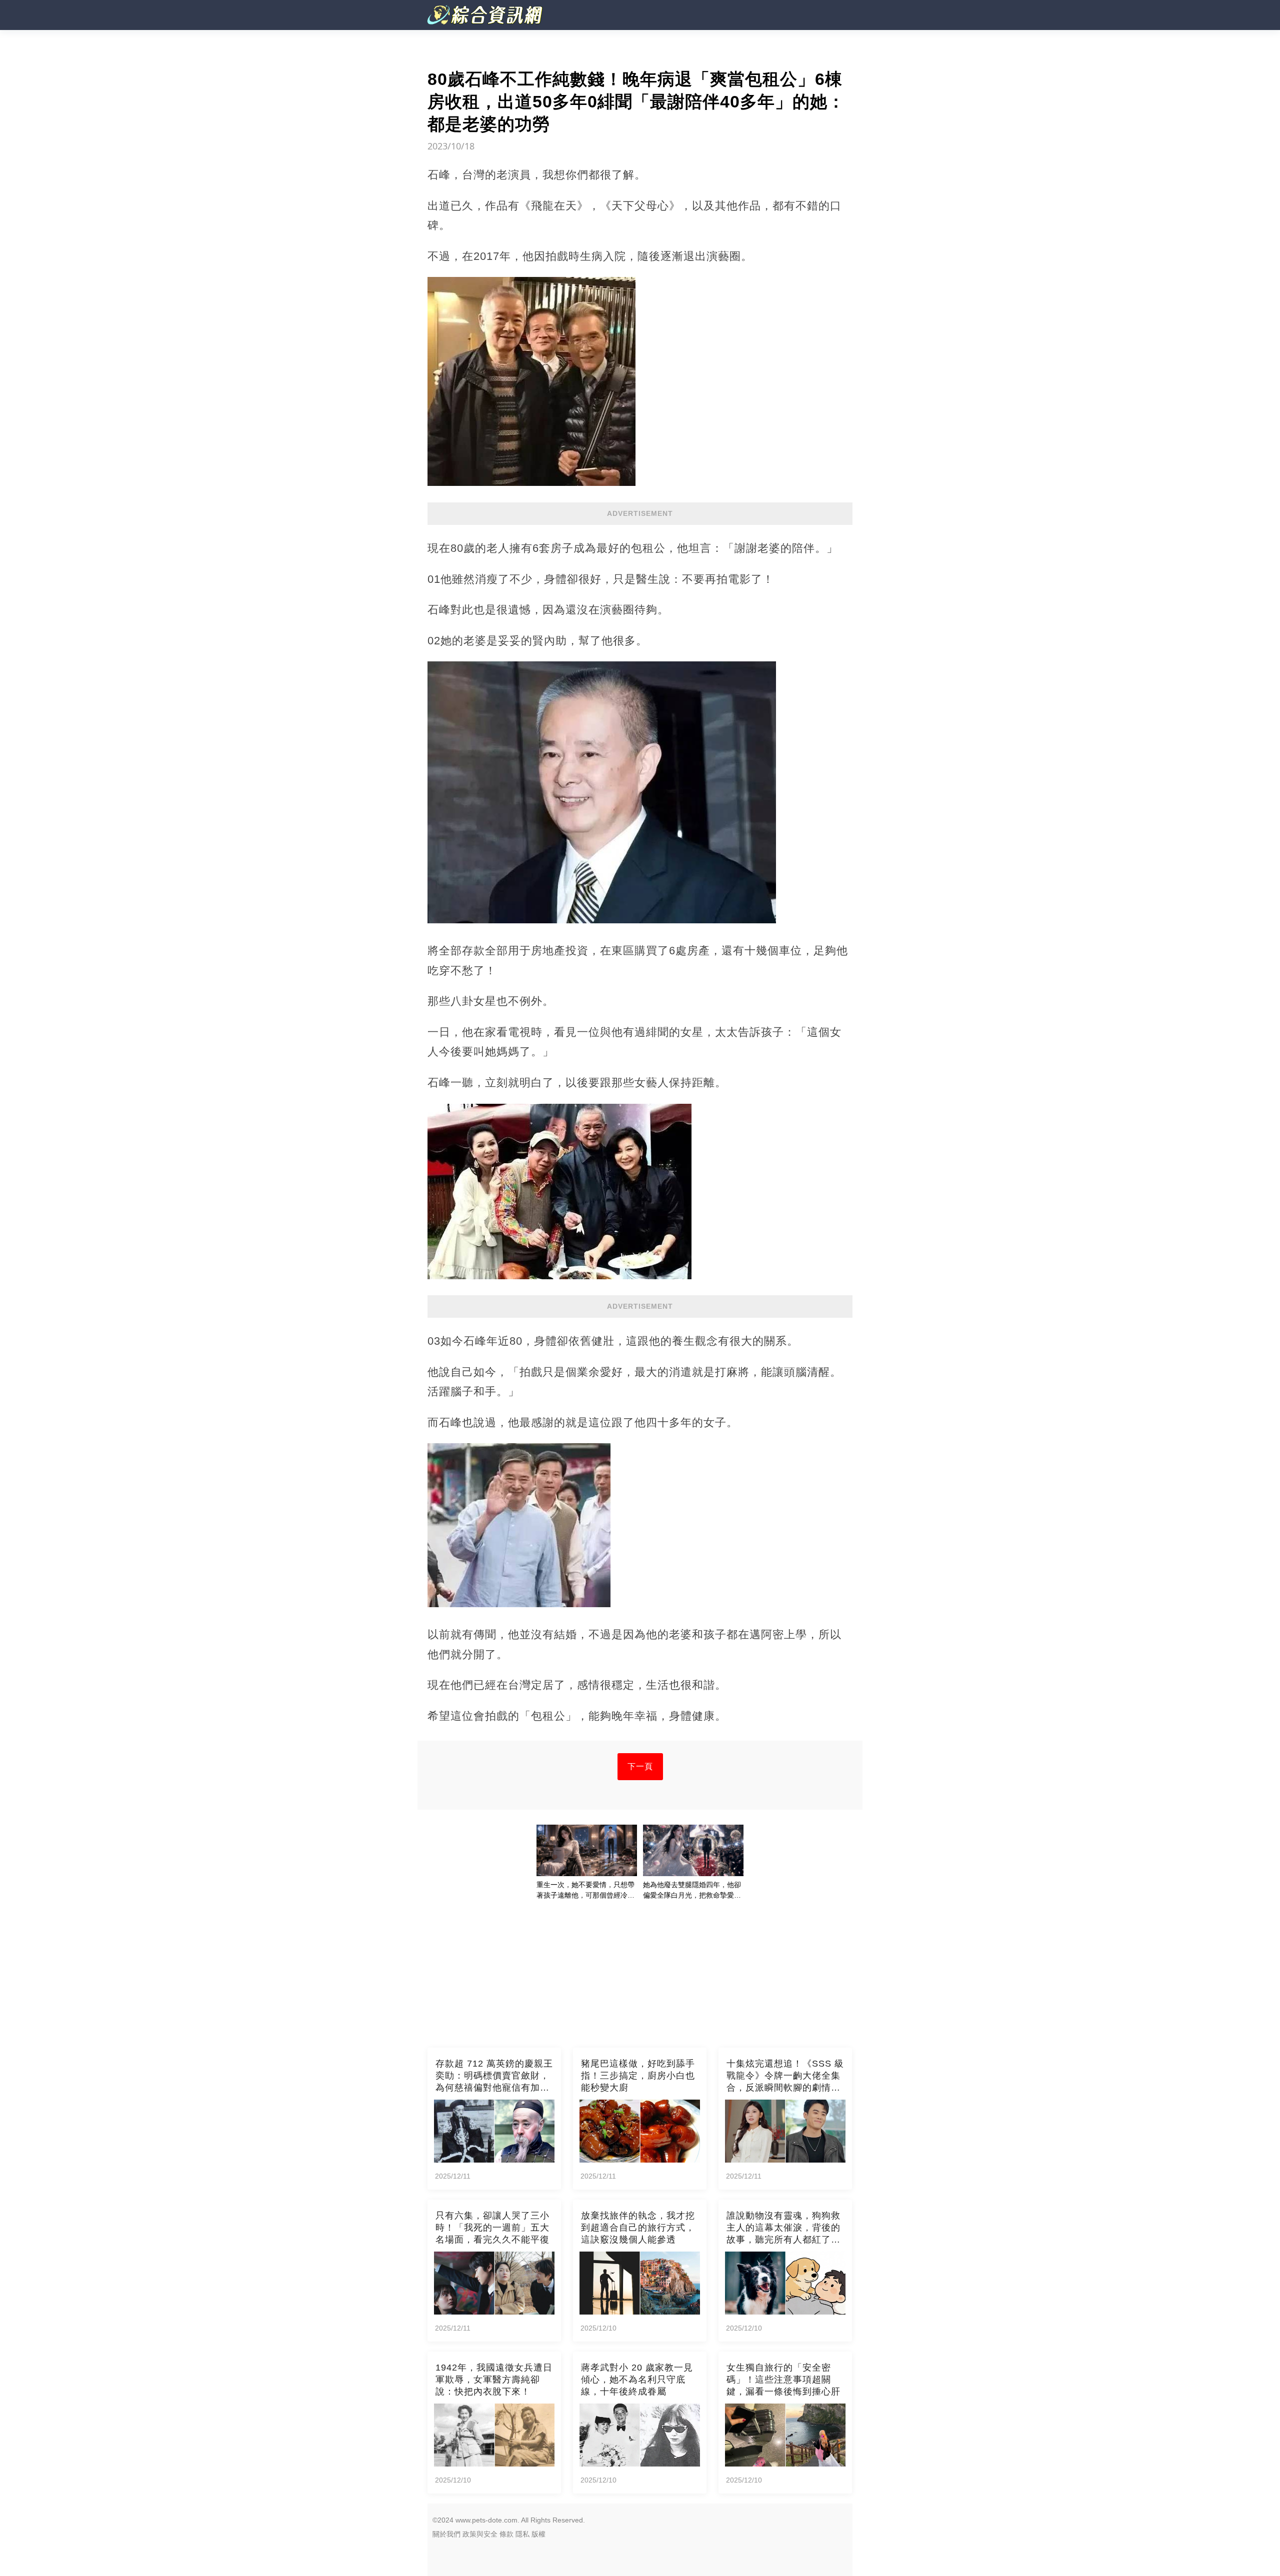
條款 (506, 2534)
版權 (538, 2534)
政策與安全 (480, 2534)
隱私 (522, 2534)
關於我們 (446, 2534)
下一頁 (640, 1766)
